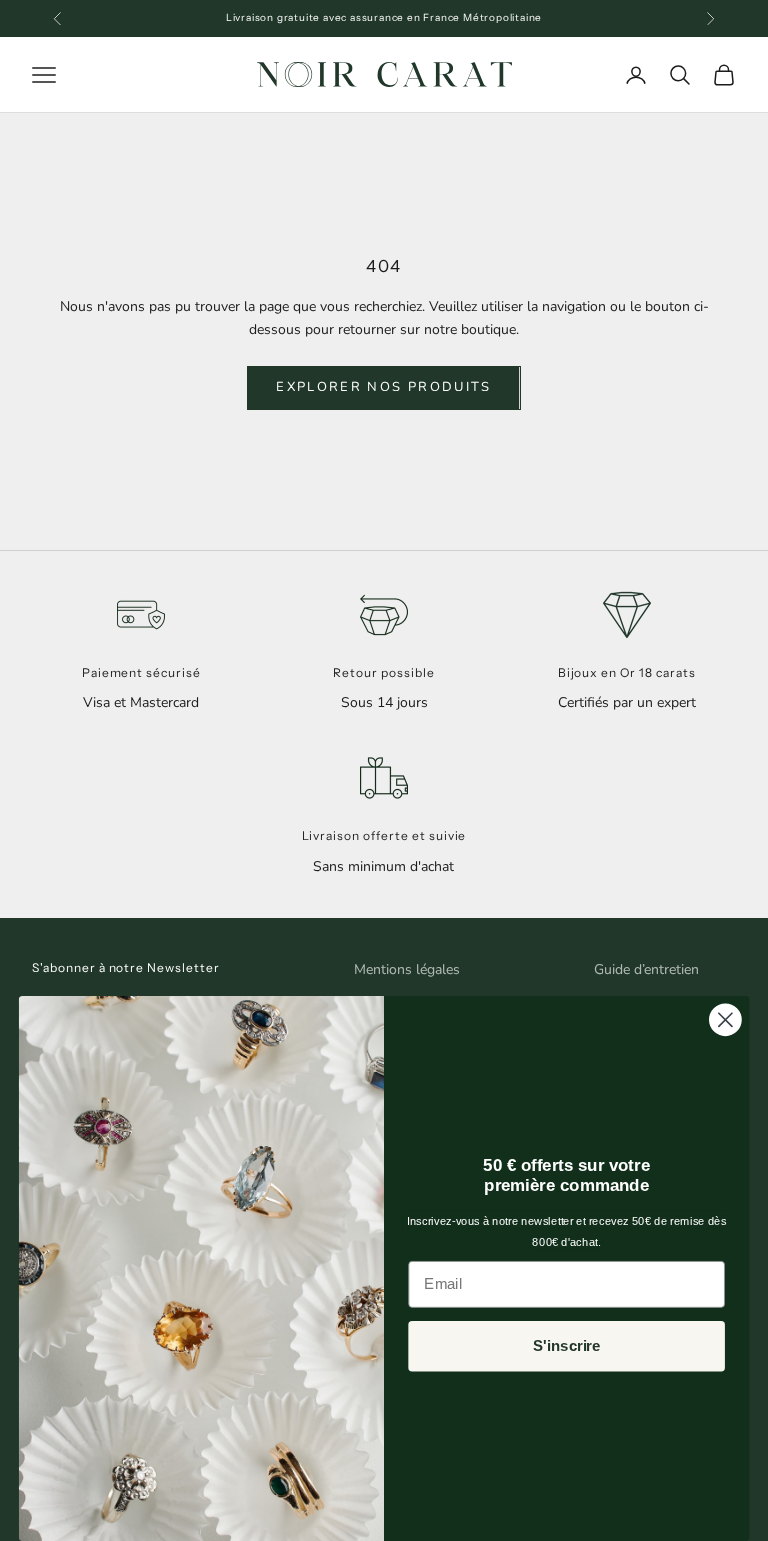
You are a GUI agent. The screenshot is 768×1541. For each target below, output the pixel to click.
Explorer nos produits (383, 387)
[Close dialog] (725, 1019)
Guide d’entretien (646, 969)
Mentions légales (407, 969)
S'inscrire (566, 1346)
